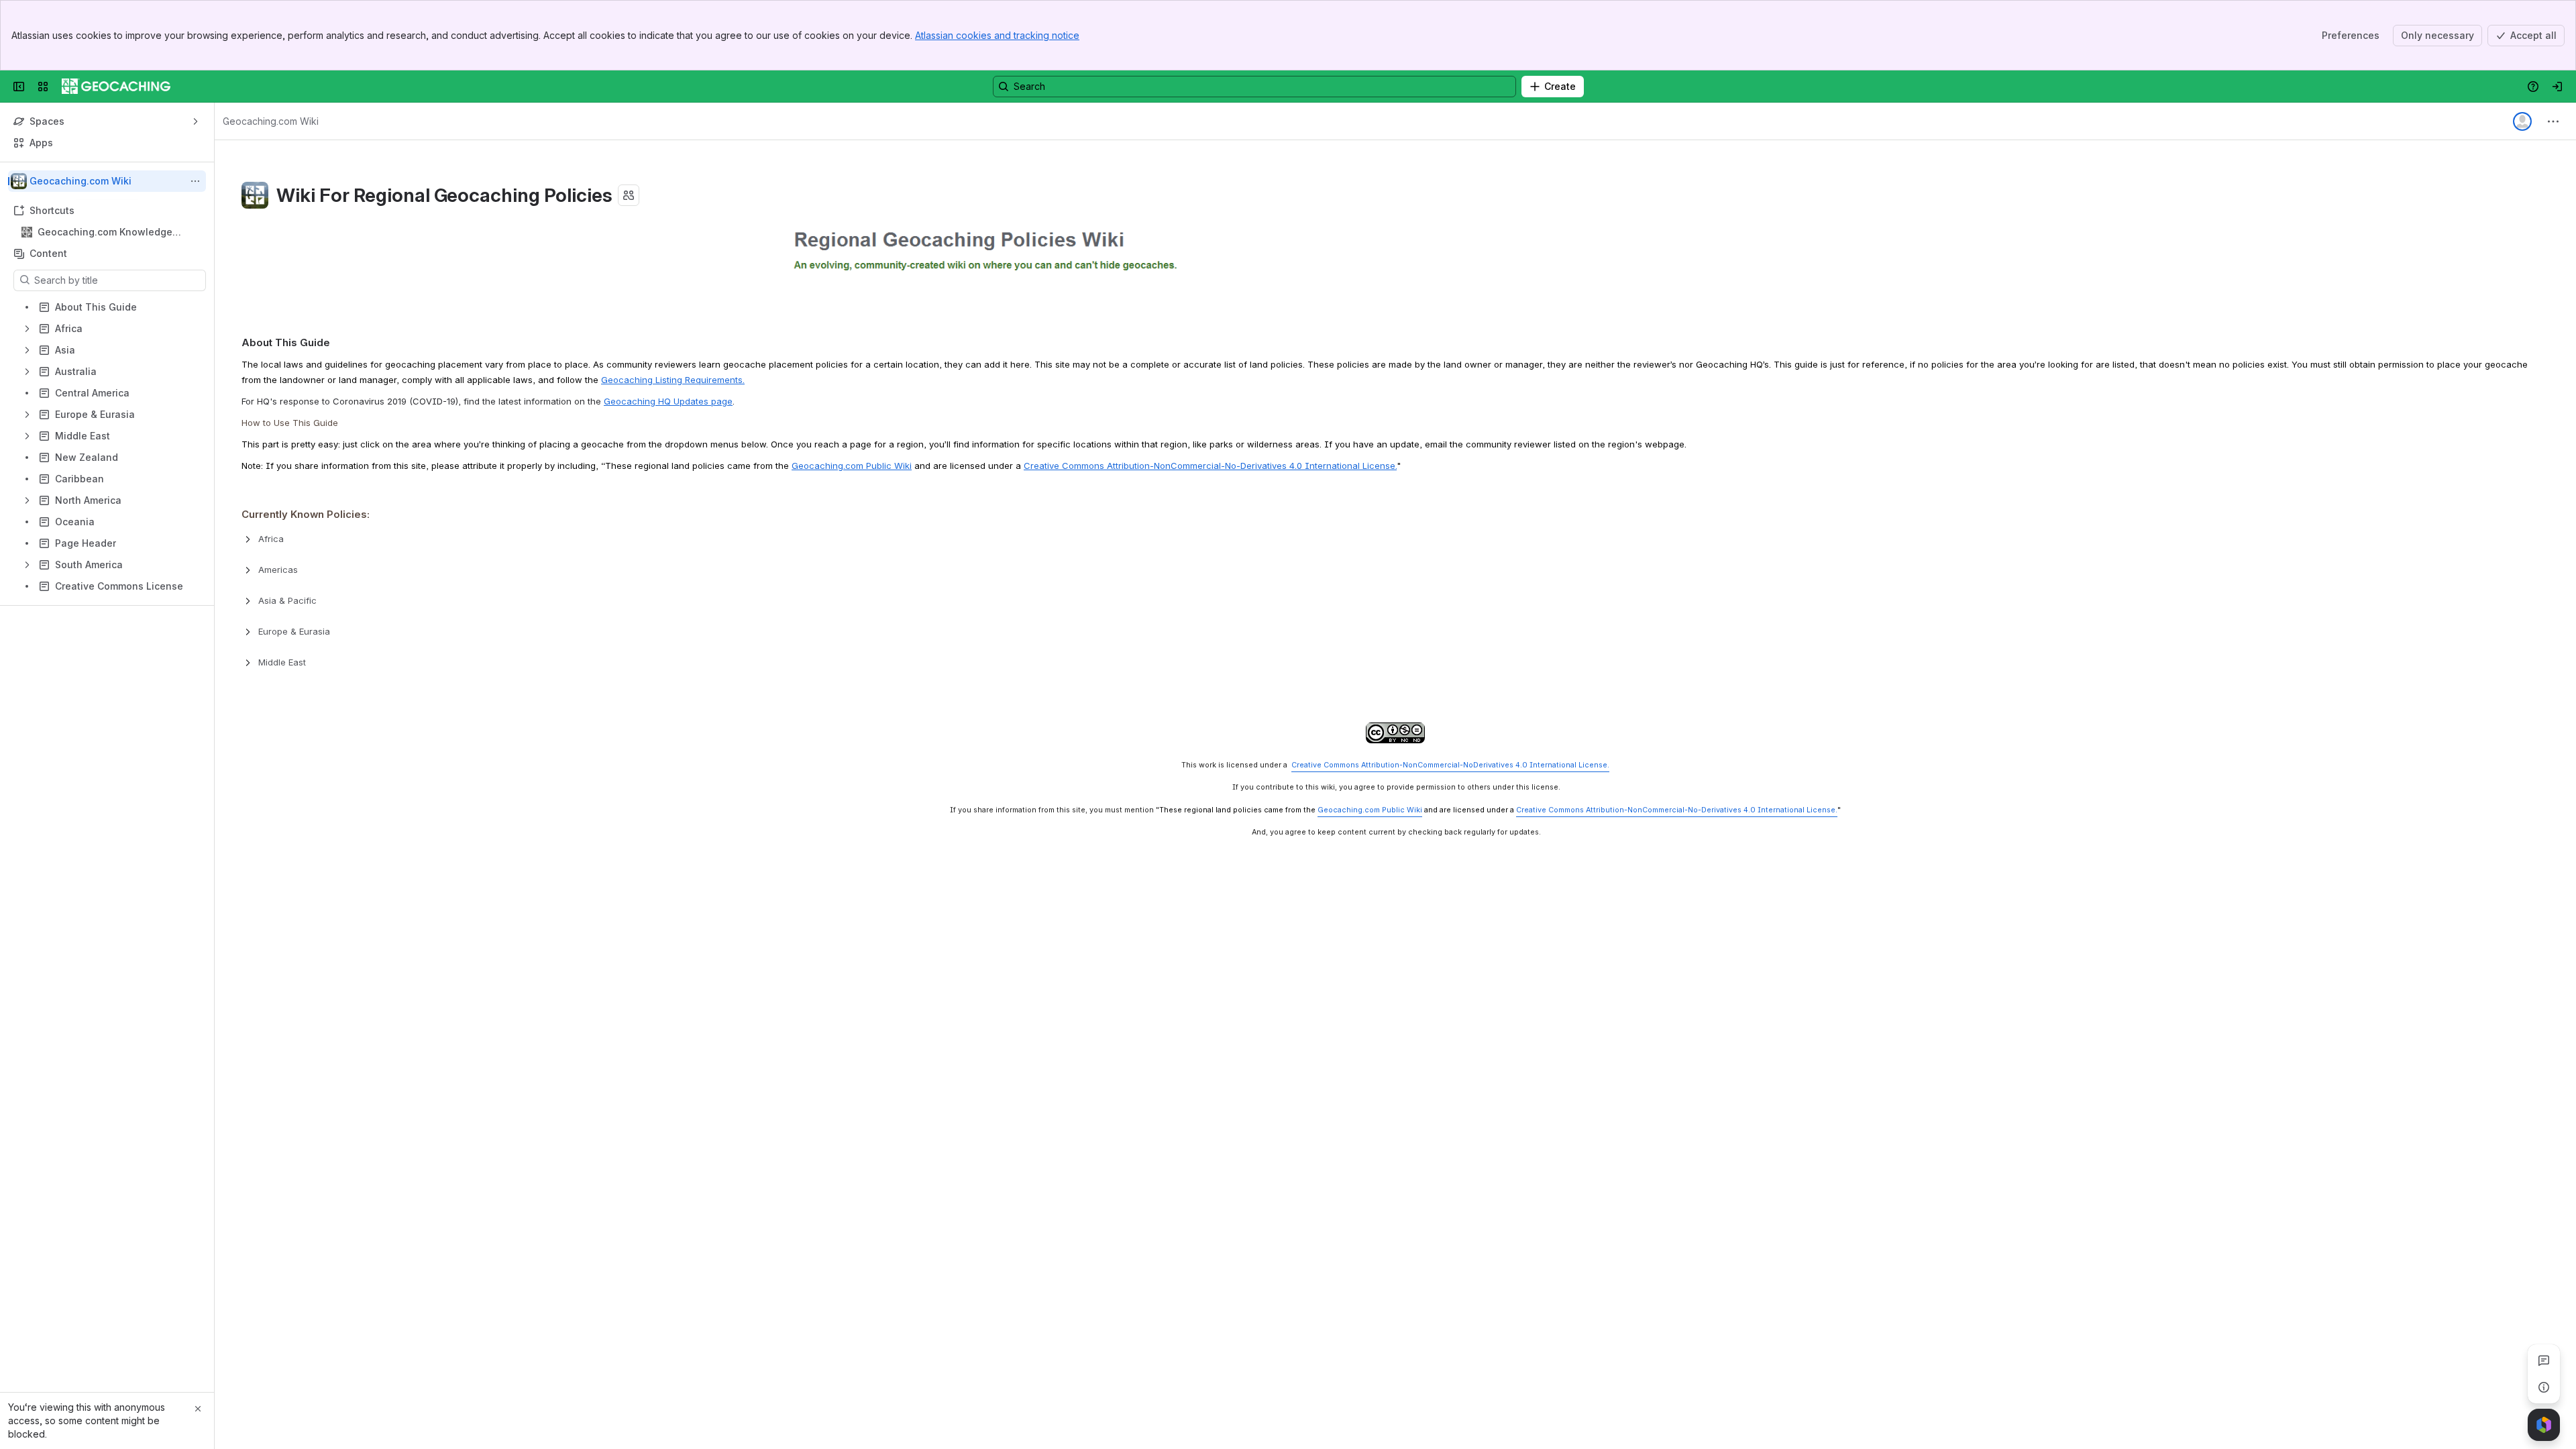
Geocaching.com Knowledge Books (105, 232)
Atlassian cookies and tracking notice (997, 35)
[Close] (198, 1409)
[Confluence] (116, 87)
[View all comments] (2544, 1360)
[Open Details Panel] (2544, 1387)
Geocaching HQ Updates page (668, 401)
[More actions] (195, 181)
